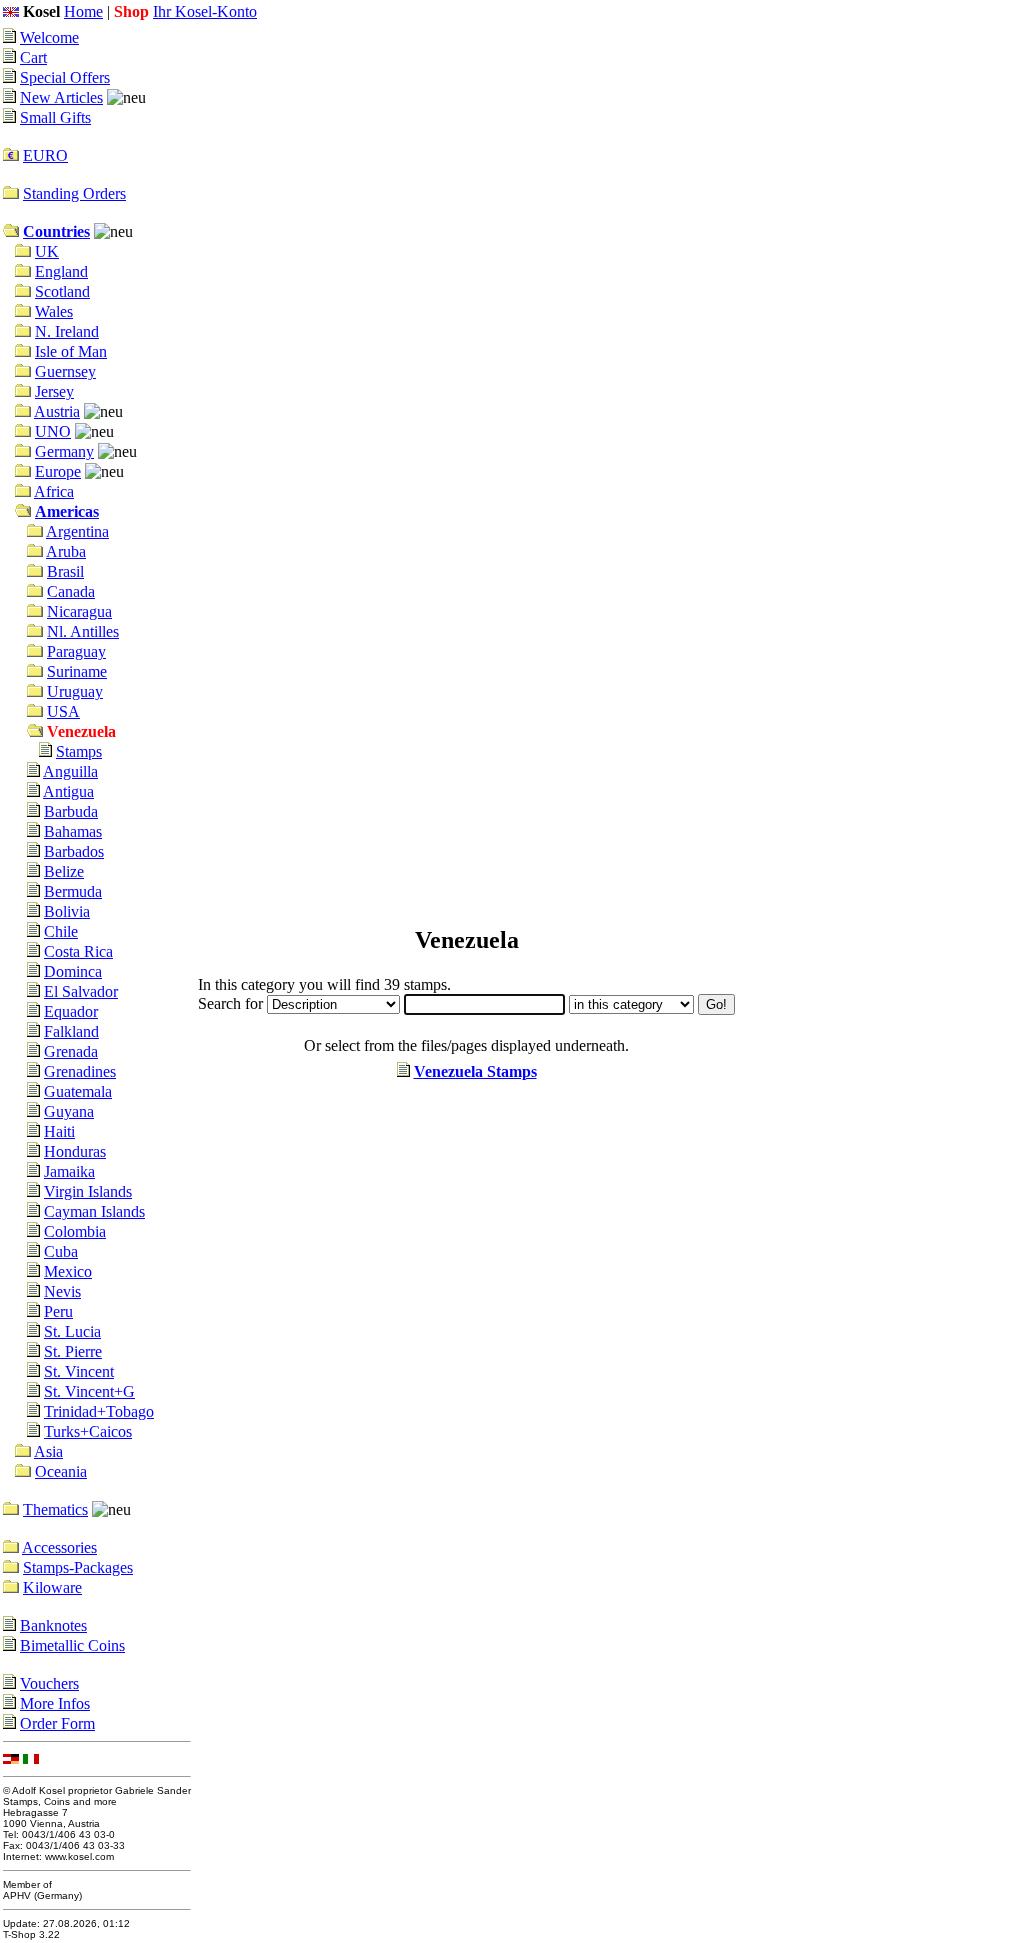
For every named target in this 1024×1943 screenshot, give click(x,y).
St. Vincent (79, 1371)
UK (47, 251)
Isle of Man (71, 351)
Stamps (79, 751)
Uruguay (75, 691)
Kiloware (52, 1587)
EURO (45, 155)
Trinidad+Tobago (99, 1411)
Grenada (71, 1051)
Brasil (65, 571)
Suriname (77, 671)
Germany (64, 451)
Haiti (59, 1131)
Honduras (75, 1151)
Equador (71, 1011)
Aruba (66, 551)
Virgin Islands (88, 1191)
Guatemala (78, 1091)
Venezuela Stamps (475, 1071)
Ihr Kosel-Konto (205, 11)
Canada (71, 591)
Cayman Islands (94, 1211)
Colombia (75, 1231)
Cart (33, 57)
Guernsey (65, 371)
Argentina (77, 531)
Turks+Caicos (88, 1431)
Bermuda (73, 891)
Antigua (68, 791)
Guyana (69, 1111)
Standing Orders (74, 193)
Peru (58, 1311)
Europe (58, 471)
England (61, 271)
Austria (57, 411)
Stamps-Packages (78, 1567)
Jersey (54, 391)
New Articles (61, 97)
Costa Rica (78, 951)
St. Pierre (73, 1351)
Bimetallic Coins (72, 1645)
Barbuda (71, 811)
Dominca (73, 971)
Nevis (62, 1291)
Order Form (57, 1723)
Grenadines (80, 1071)
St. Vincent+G (89, 1391)
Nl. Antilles (83, 631)
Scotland (62, 291)
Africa (54, 491)
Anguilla (70, 771)
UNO (53, 431)
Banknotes (53, 1625)
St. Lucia (72, 1331)
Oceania (61, 1471)
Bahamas (73, 831)
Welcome (49, 37)
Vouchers (49, 1683)
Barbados (74, 851)
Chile (61, 931)
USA (63, 711)
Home (83, 11)
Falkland (71, 1031)
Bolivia (67, 911)
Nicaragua (79, 611)
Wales (54, 311)
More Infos (55, 1703)
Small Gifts (55, 117)
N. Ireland (67, 331)
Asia (48, 1451)
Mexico (68, 1271)
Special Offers (65, 77)
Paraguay (76, 651)
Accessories (59, 1547)
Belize (64, 871)
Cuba (61, 1251)
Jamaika (69, 1171)
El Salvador (81, 991)
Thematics (55, 1509)
